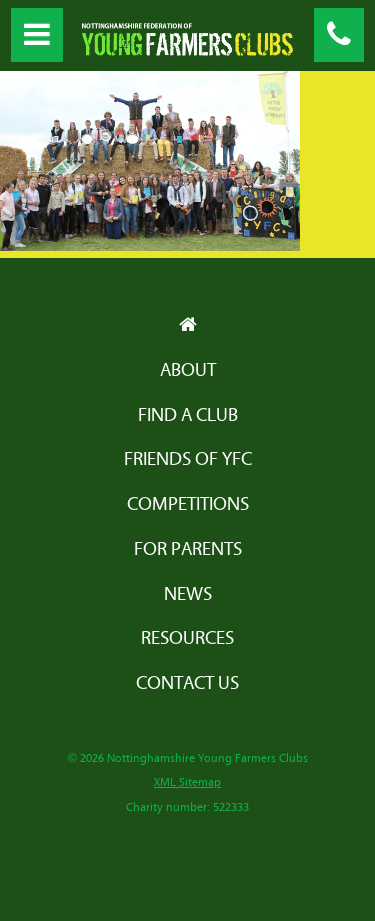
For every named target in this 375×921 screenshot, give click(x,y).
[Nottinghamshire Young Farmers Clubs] (188, 50)
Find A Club (188, 415)
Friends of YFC (188, 459)
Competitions (188, 504)
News (188, 594)
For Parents (188, 549)
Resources (187, 638)
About (188, 370)
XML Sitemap (187, 782)
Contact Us (187, 683)
